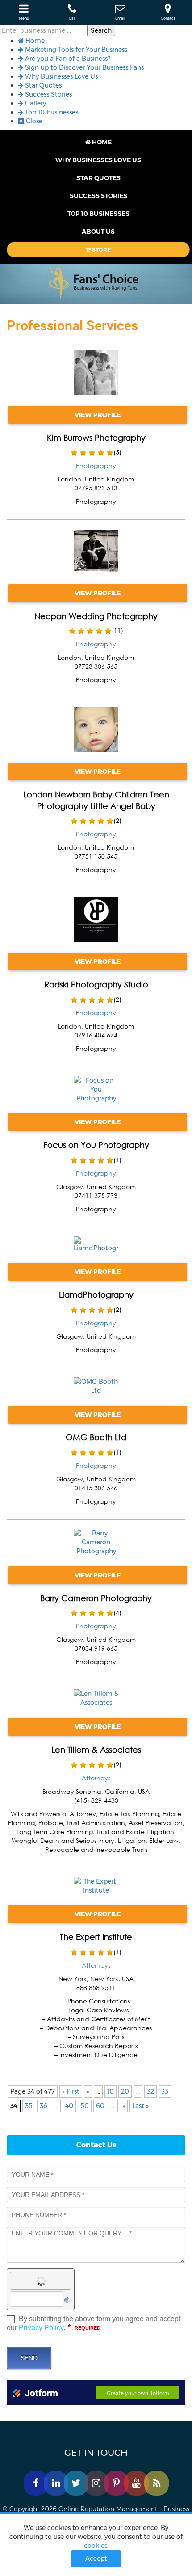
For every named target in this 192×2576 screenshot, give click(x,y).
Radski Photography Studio (96, 984)
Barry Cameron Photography (96, 1598)
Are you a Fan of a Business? (67, 59)
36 (44, 2106)
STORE (101, 250)
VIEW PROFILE (98, 415)
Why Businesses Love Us (61, 76)
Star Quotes (42, 85)
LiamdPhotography (96, 1294)
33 (165, 2091)
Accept (96, 2559)
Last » (140, 2106)
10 (111, 2091)
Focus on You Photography (96, 1145)
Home (34, 41)
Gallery (35, 103)
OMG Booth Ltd (96, 1437)
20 (125, 2091)
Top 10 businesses (51, 112)
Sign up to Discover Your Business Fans (83, 67)
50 (85, 2106)
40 (69, 2106)
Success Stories (48, 94)
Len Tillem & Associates (96, 1750)
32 (150, 2091)
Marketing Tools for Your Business (75, 50)
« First (71, 2091)
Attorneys (96, 1778)
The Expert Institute (96, 1937)
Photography (96, 466)
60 (100, 2106)
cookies (96, 2546)
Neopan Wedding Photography (96, 616)
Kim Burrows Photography (96, 438)
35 (29, 2106)
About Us (98, 232)
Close (33, 121)
